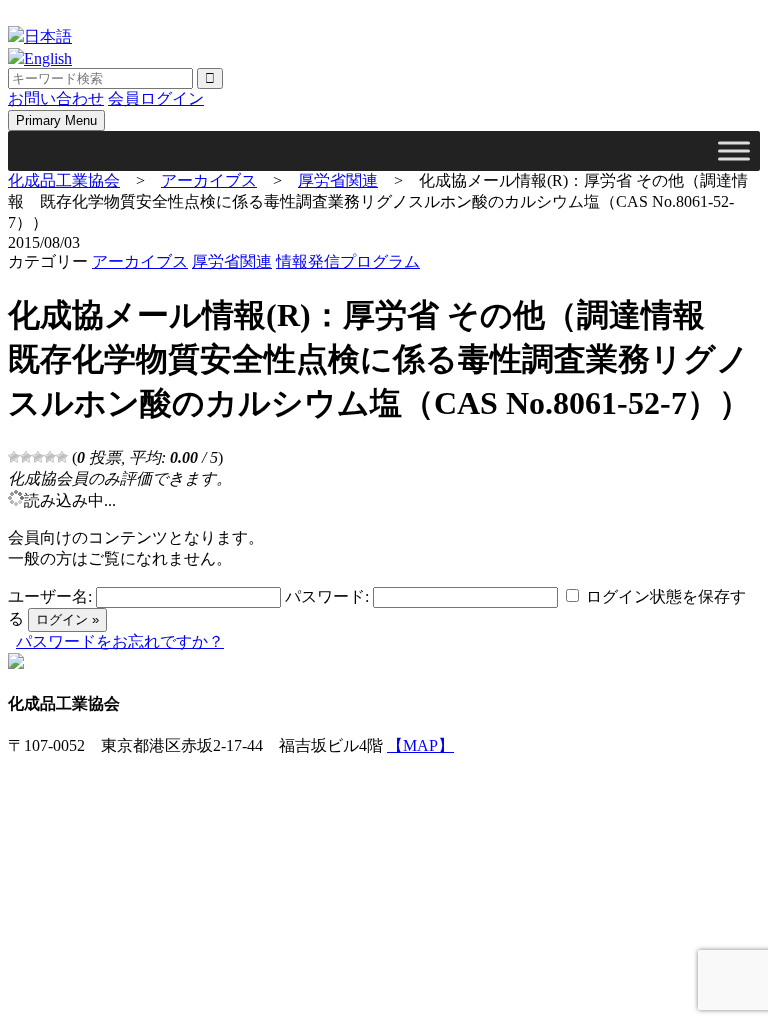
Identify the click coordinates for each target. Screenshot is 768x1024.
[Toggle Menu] (734, 150)
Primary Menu (56, 120)
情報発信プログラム (348, 261)
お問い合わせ (56, 98)
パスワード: (327, 596)
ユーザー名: (50, 596)
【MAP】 (420, 745)
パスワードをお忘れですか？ (120, 641)
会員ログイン (156, 98)
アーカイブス (140, 261)
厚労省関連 (232, 261)
